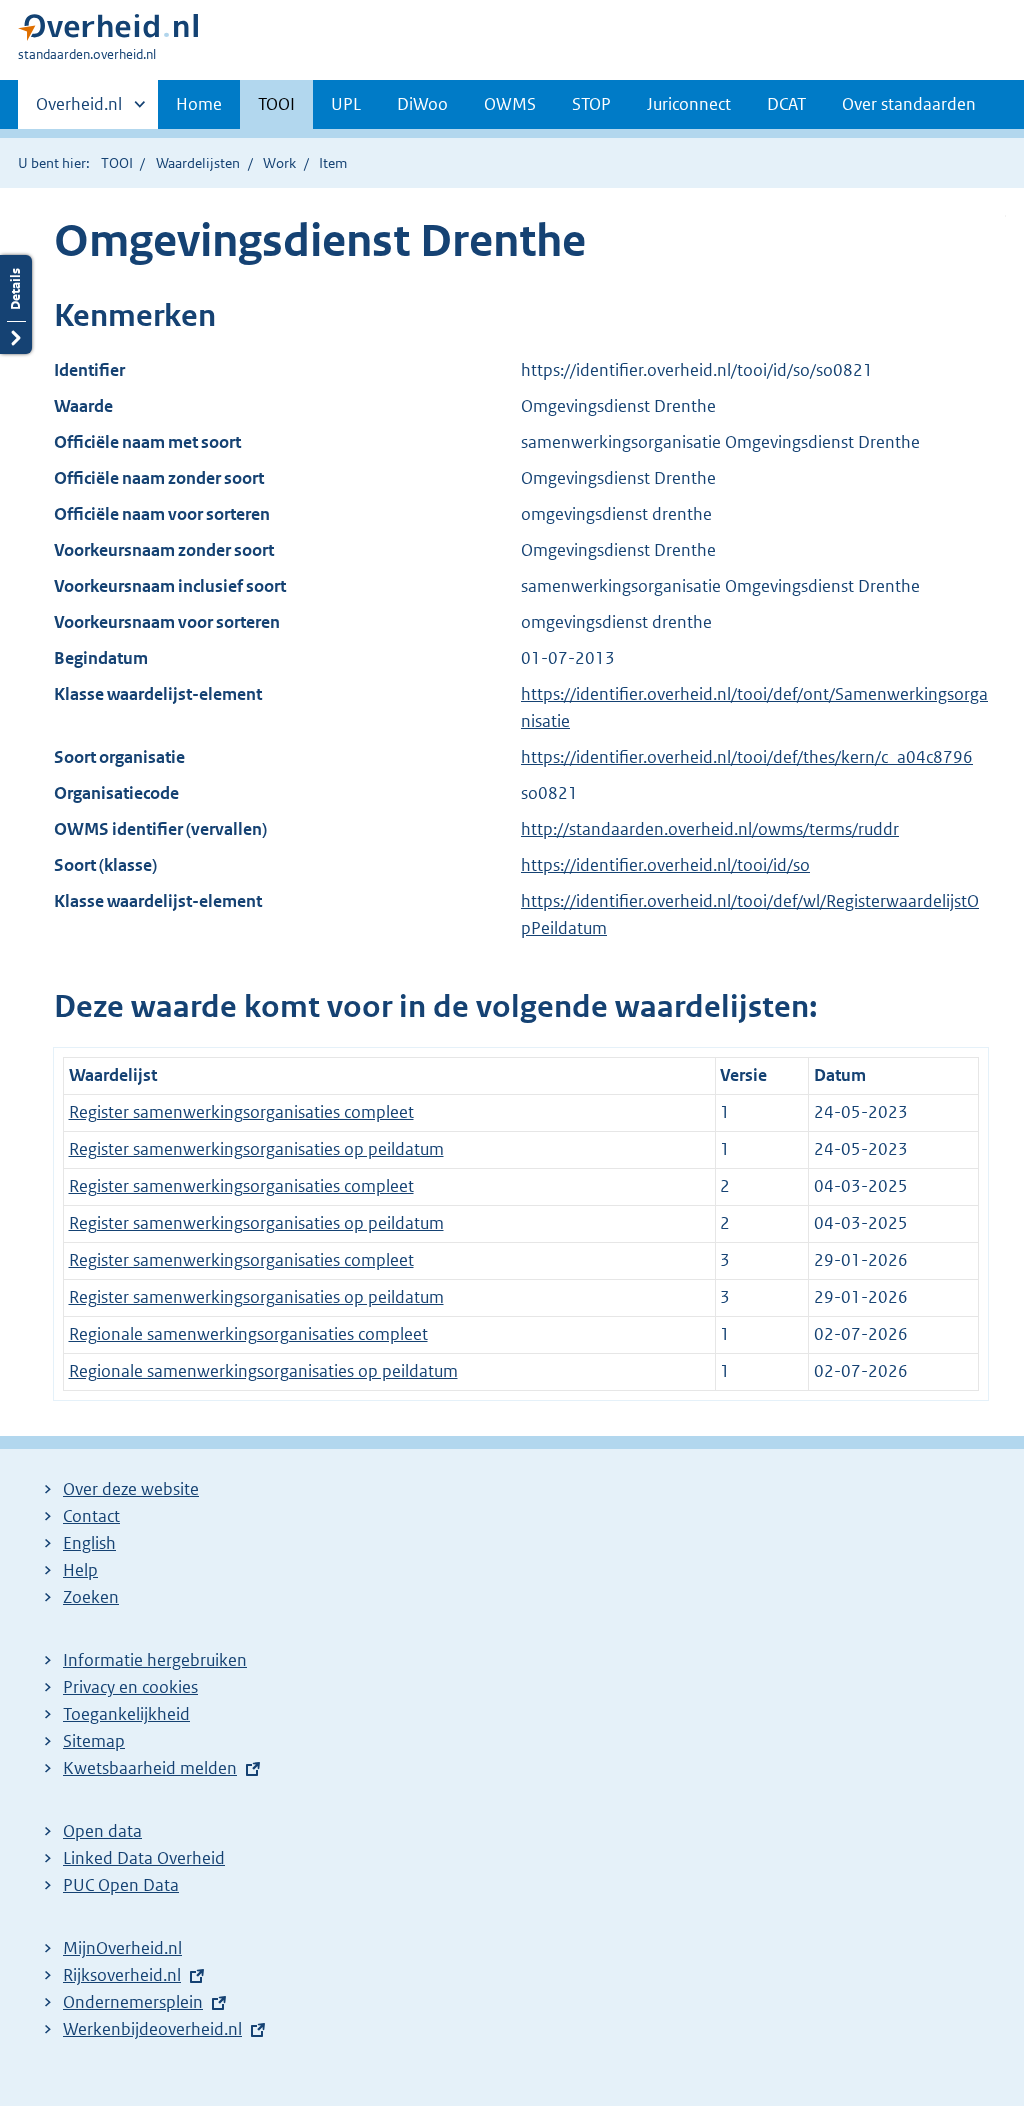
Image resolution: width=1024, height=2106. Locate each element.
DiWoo (422, 104)
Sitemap (94, 1741)
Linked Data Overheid (144, 1858)
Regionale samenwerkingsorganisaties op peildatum (263, 1371)
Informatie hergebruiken (155, 1660)
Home (199, 104)
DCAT (786, 104)
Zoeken (91, 1597)
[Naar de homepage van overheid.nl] (108, 31)
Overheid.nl (79, 111)
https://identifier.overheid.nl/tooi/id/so (665, 865)
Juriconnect (689, 104)
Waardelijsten (198, 163)
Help (80, 1570)
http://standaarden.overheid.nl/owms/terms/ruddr (710, 829)
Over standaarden (909, 104)
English (89, 1543)
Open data (102, 1831)
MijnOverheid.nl (122, 1948)
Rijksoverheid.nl (122, 1975)
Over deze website (131, 1489)
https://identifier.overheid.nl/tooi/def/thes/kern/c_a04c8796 (747, 757)
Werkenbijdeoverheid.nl (152, 2029)
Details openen (16, 304)
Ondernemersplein (133, 2002)
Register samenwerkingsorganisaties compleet (241, 1112)
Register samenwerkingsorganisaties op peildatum (256, 1149)
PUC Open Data (121, 1885)
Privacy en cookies (130, 1687)
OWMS (510, 104)
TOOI (276, 104)
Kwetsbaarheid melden (150, 1768)
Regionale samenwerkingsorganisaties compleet (248, 1334)
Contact (91, 1516)
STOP (591, 104)
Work (279, 163)
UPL (346, 104)
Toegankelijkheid (126, 1714)
